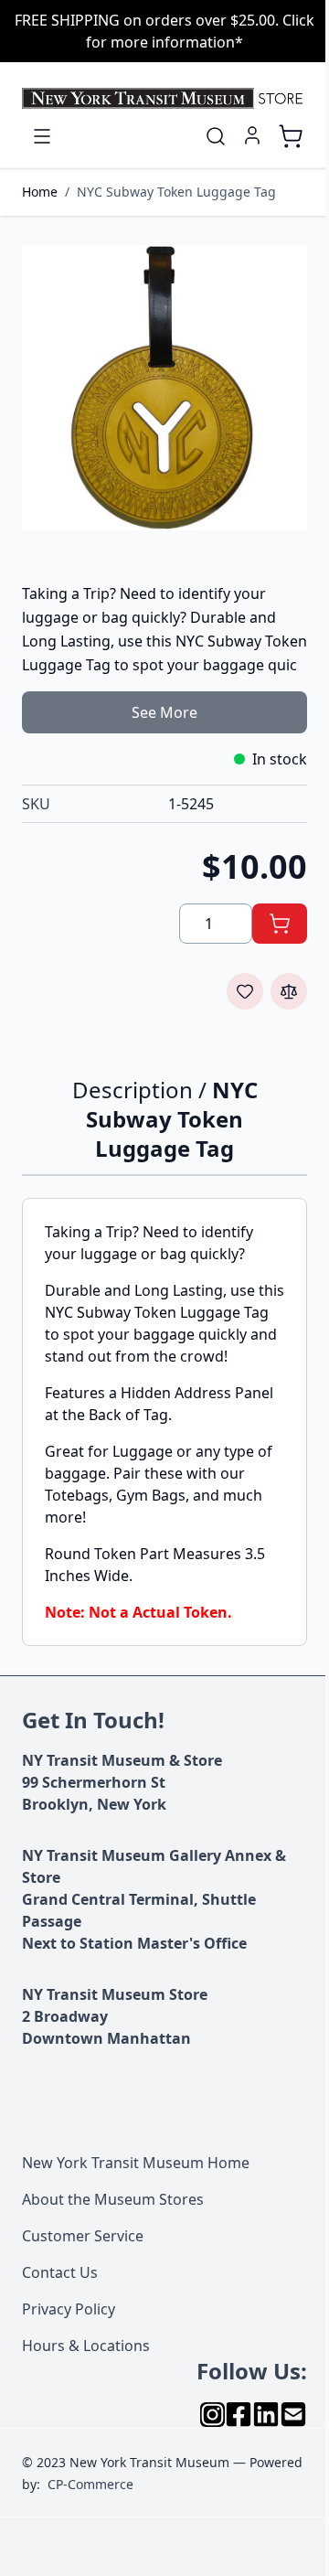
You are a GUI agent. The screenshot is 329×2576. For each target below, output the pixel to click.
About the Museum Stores (113, 2199)
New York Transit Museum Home (136, 2163)
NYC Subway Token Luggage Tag (176, 192)
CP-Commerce (90, 2484)
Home (40, 192)
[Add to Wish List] (245, 991)
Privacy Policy (69, 2309)
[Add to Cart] (280, 924)
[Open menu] (42, 136)
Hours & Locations (86, 2346)
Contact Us (60, 2272)
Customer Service (83, 2236)
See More (164, 712)
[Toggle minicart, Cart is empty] (291, 136)
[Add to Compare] (289, 991)
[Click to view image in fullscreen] (164, 388)
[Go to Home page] (164, 98)
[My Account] (252, 135)
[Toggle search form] (216, 136)
